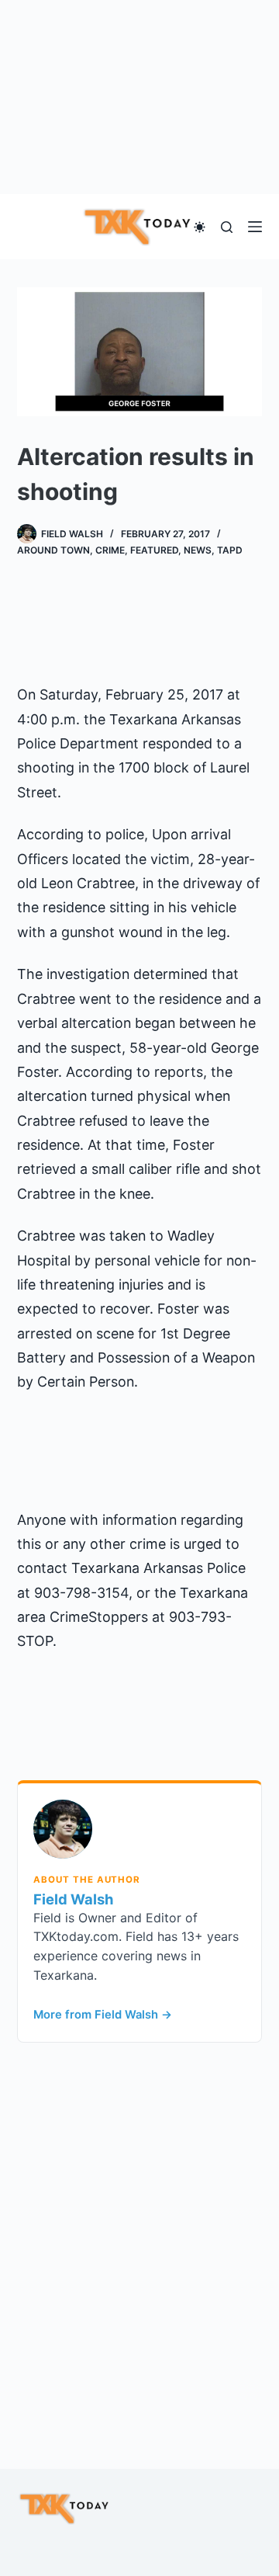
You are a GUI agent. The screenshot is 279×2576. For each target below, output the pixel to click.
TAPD (230, 550)
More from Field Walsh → (103, 2015)
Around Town (53, 550)
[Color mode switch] (200, 227)
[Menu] (255, 227)
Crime (110, 550)
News (198, 550)
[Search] (227, 227)
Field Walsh (73, 1899)
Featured (154, 550)
